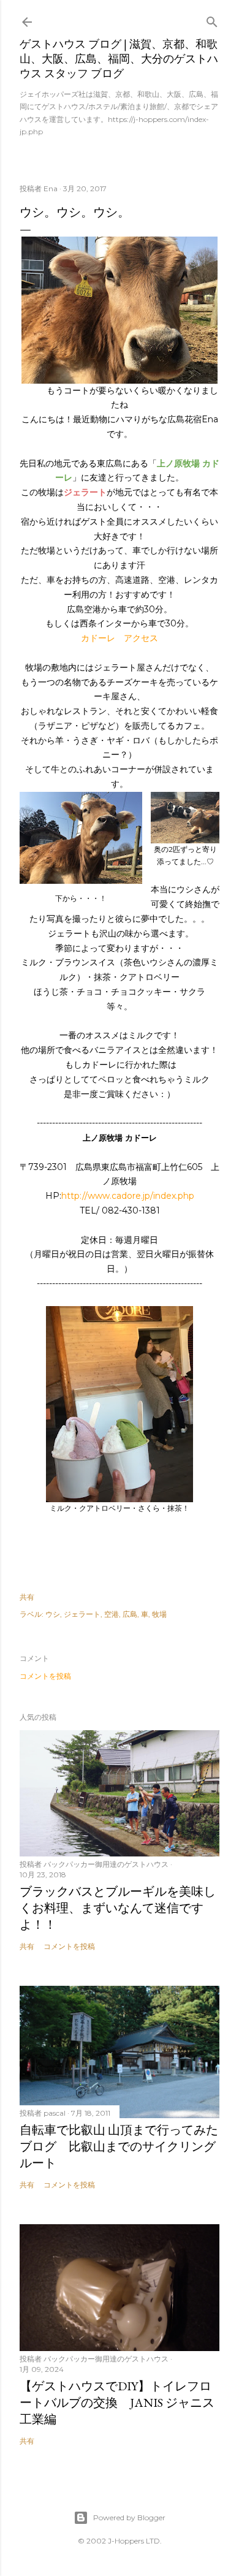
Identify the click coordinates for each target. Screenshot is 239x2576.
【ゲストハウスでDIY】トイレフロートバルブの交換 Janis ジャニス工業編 (117, 2403)
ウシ (53, 1614)
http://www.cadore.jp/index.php (128, 1196)
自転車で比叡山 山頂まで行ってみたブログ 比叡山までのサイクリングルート (119, 2146)
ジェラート (82, 1614)
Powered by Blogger (129, 2517)
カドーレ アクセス (120, 638)
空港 (112, 1614)
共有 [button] (27, 1597)
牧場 (159, 1614)
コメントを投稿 (45, 1676)
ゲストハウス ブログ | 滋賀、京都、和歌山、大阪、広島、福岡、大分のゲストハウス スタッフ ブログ (119, 59)
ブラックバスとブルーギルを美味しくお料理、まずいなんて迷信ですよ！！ (118, 1908)
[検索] (212, 19)
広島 (130, 1614)
